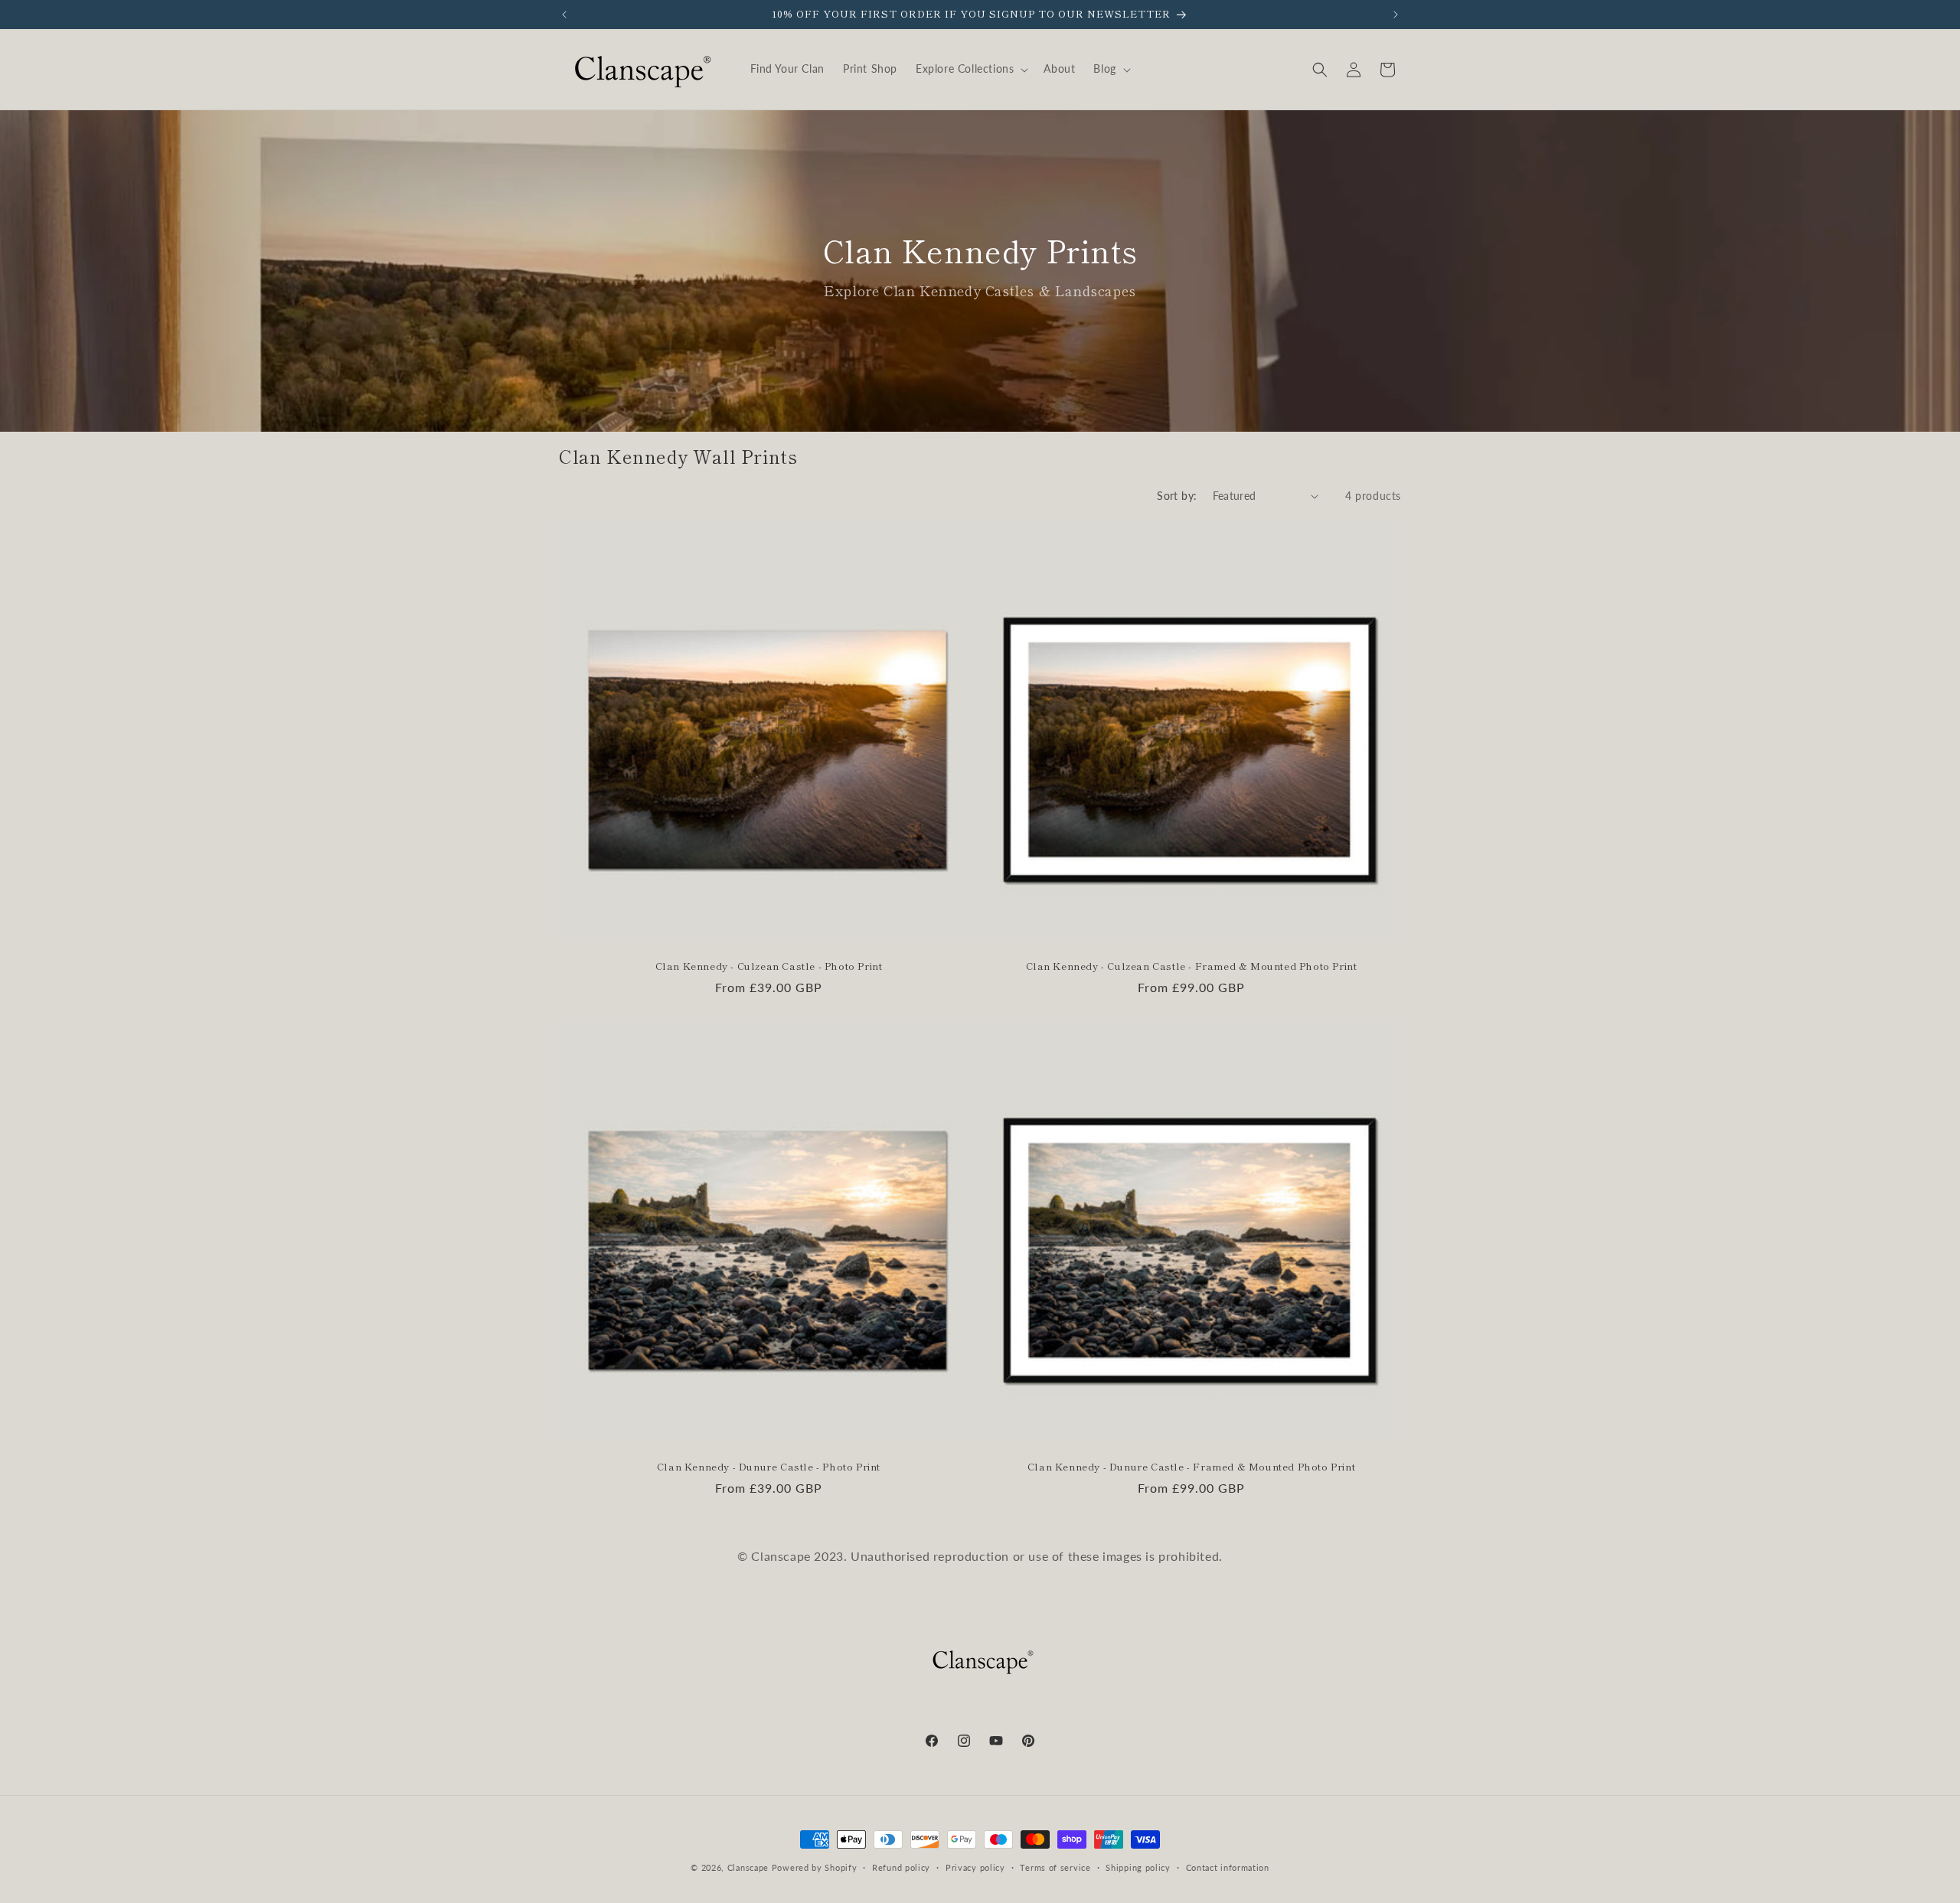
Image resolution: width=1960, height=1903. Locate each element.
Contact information (1228, 1867)
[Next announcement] (1396, 15)
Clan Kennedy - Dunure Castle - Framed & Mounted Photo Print (1191, 1467)
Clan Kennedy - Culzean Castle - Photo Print (769, 966)
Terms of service (1055, 1867)
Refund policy (901, 1867)
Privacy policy (975, 1867)
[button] (970, 69)
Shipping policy (1138, 1867)
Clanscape (748, 1867)
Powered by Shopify (815, 1867)
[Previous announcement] (564, 15)
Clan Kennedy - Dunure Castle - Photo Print (769, 1467)
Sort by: (1177, 496)
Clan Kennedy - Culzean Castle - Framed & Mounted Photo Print (1192, 966)
